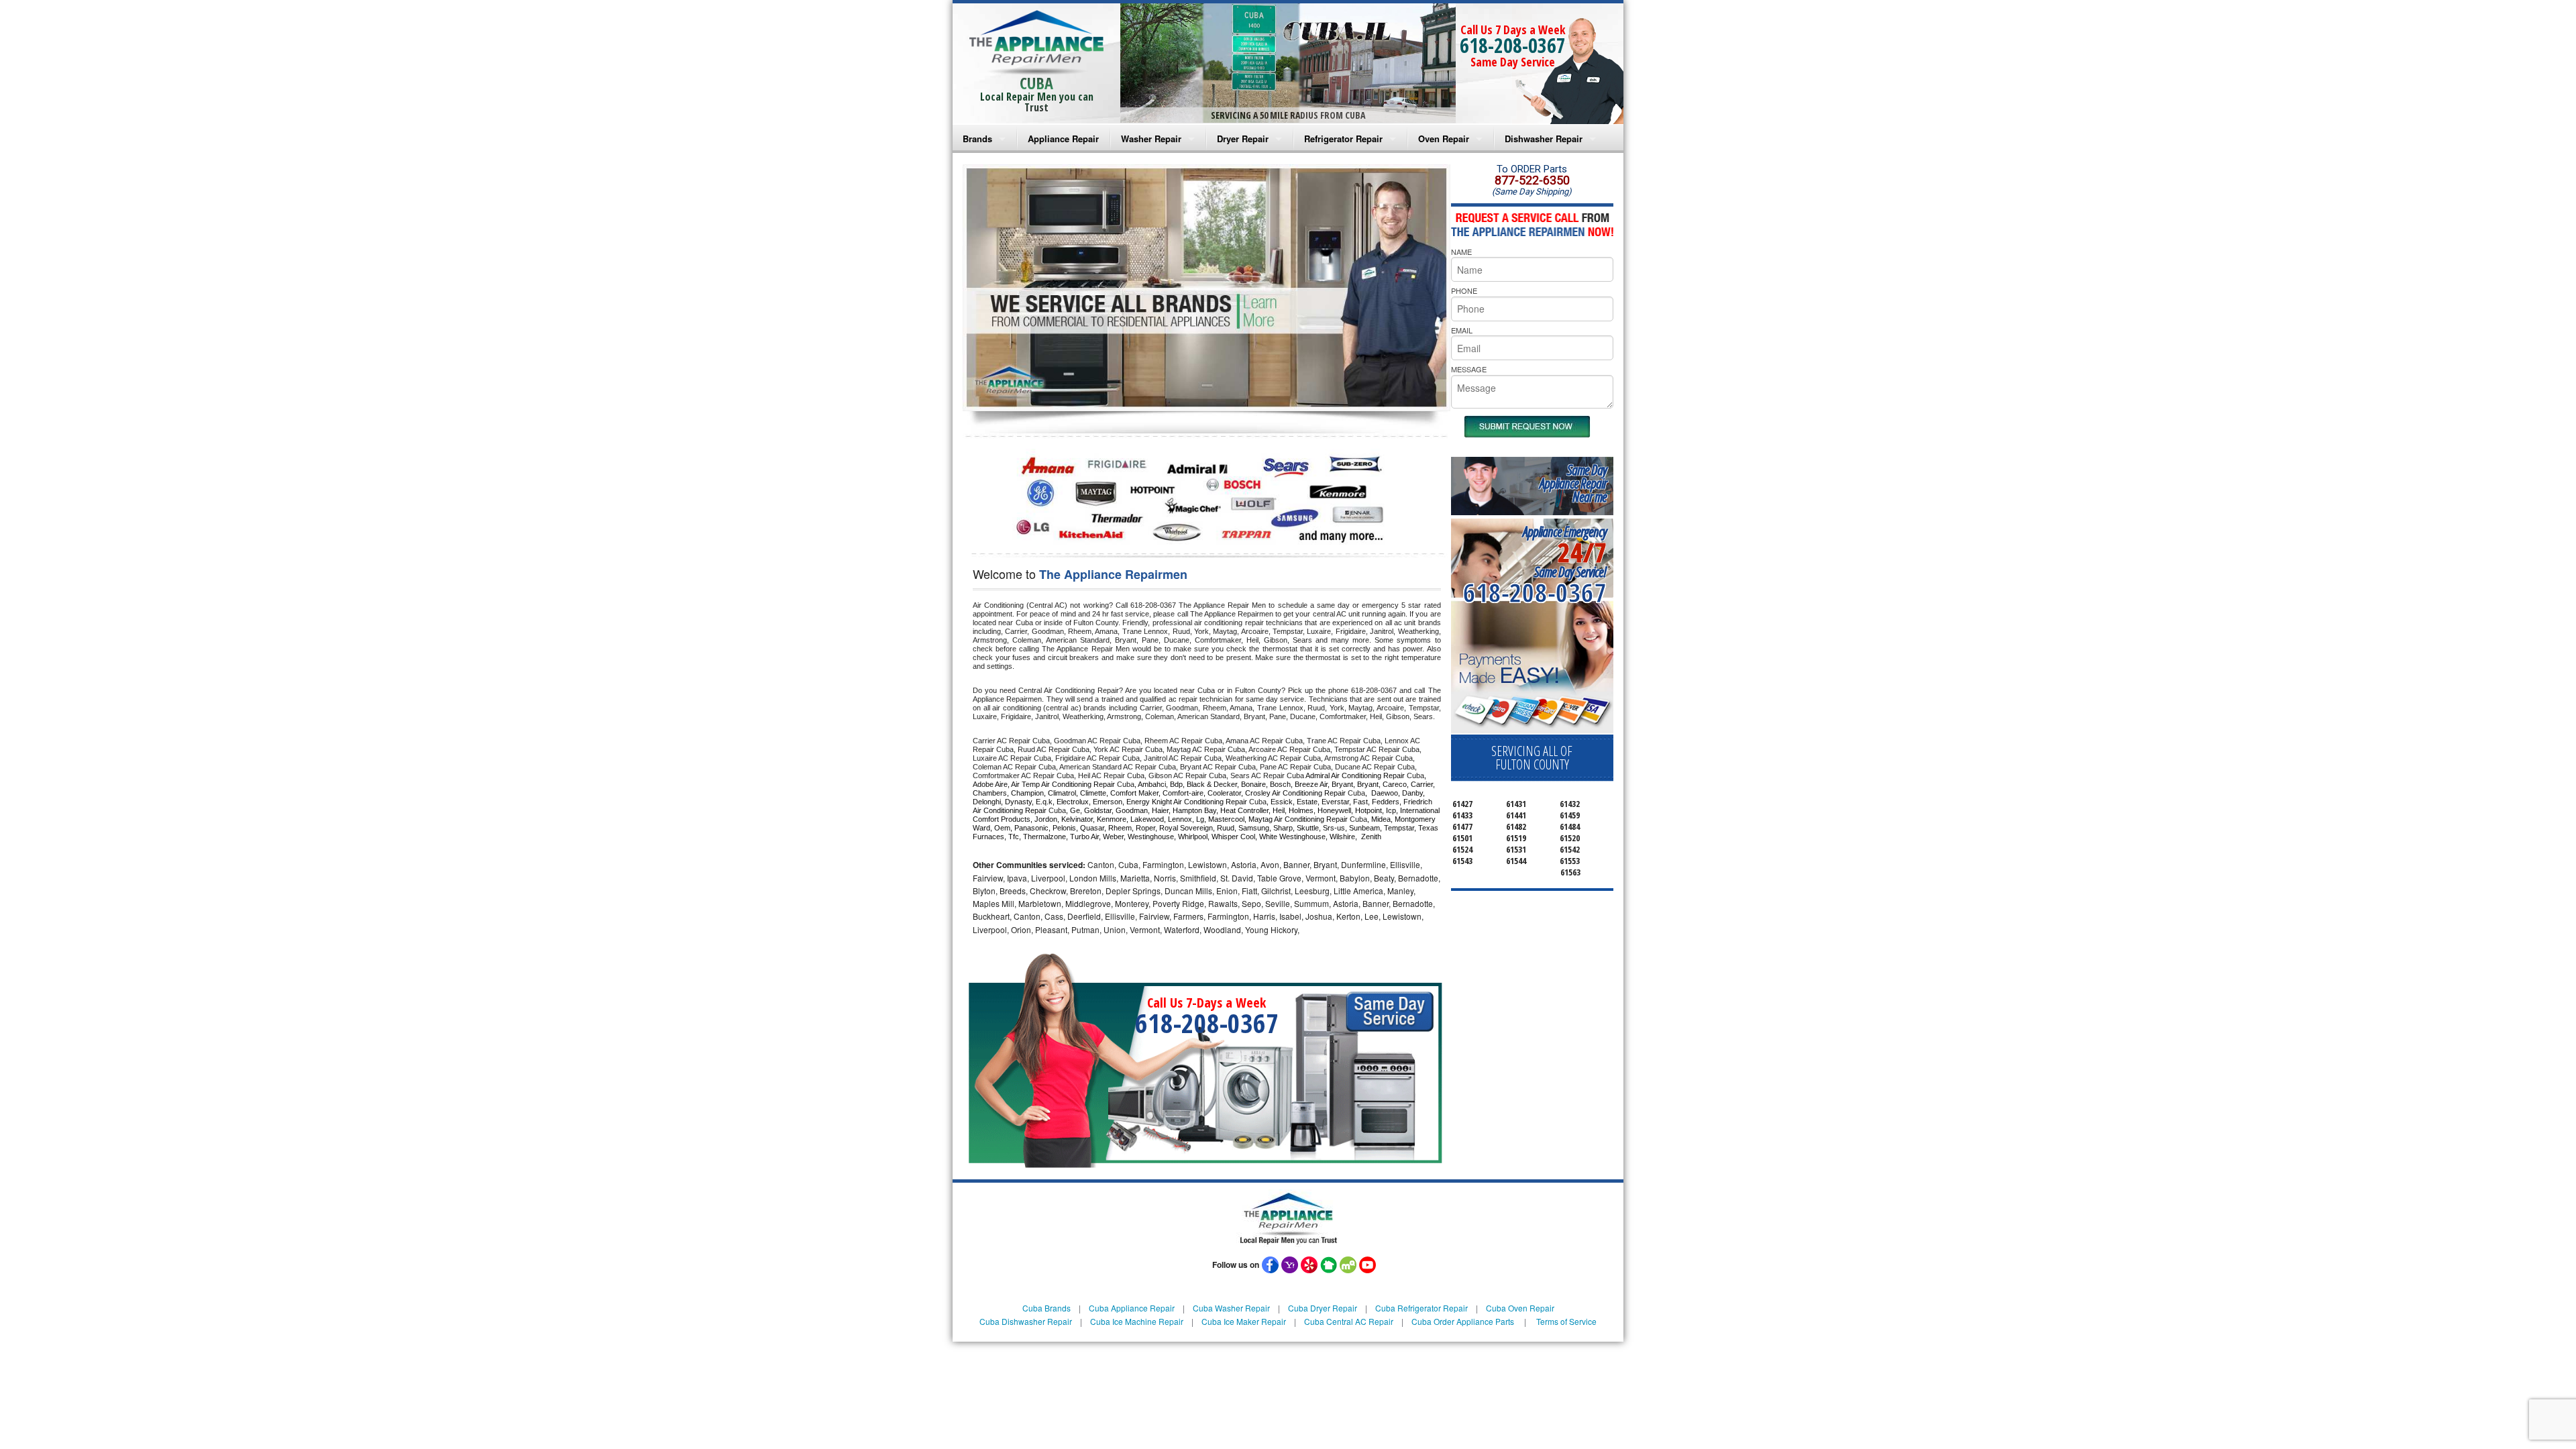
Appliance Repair (1063, 139)
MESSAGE (1469, 369)
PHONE (1464, 290)
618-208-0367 (1513, 45)
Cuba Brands (1046, 1308)
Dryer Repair (1243, 139)
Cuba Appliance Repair (1132, 1308)
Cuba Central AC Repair (1349, 1321)
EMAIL (1462, 330)
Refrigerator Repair (1343, 139)
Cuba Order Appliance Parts (1463, 1321)
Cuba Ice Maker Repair (1244, 1321)
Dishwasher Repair (1544, 139)
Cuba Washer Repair (1231, 1308)
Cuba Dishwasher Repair (1026, 1321)
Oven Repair (1444, 139)
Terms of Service (1566, 1321)
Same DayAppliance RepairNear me (1573, 483)
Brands (977, 139)
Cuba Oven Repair (1520, 1308)
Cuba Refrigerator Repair (1421, 1308)
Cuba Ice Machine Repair (1137, 1321)
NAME (1461, 252)
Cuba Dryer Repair (1323, 1308)
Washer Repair (1151, 139)
